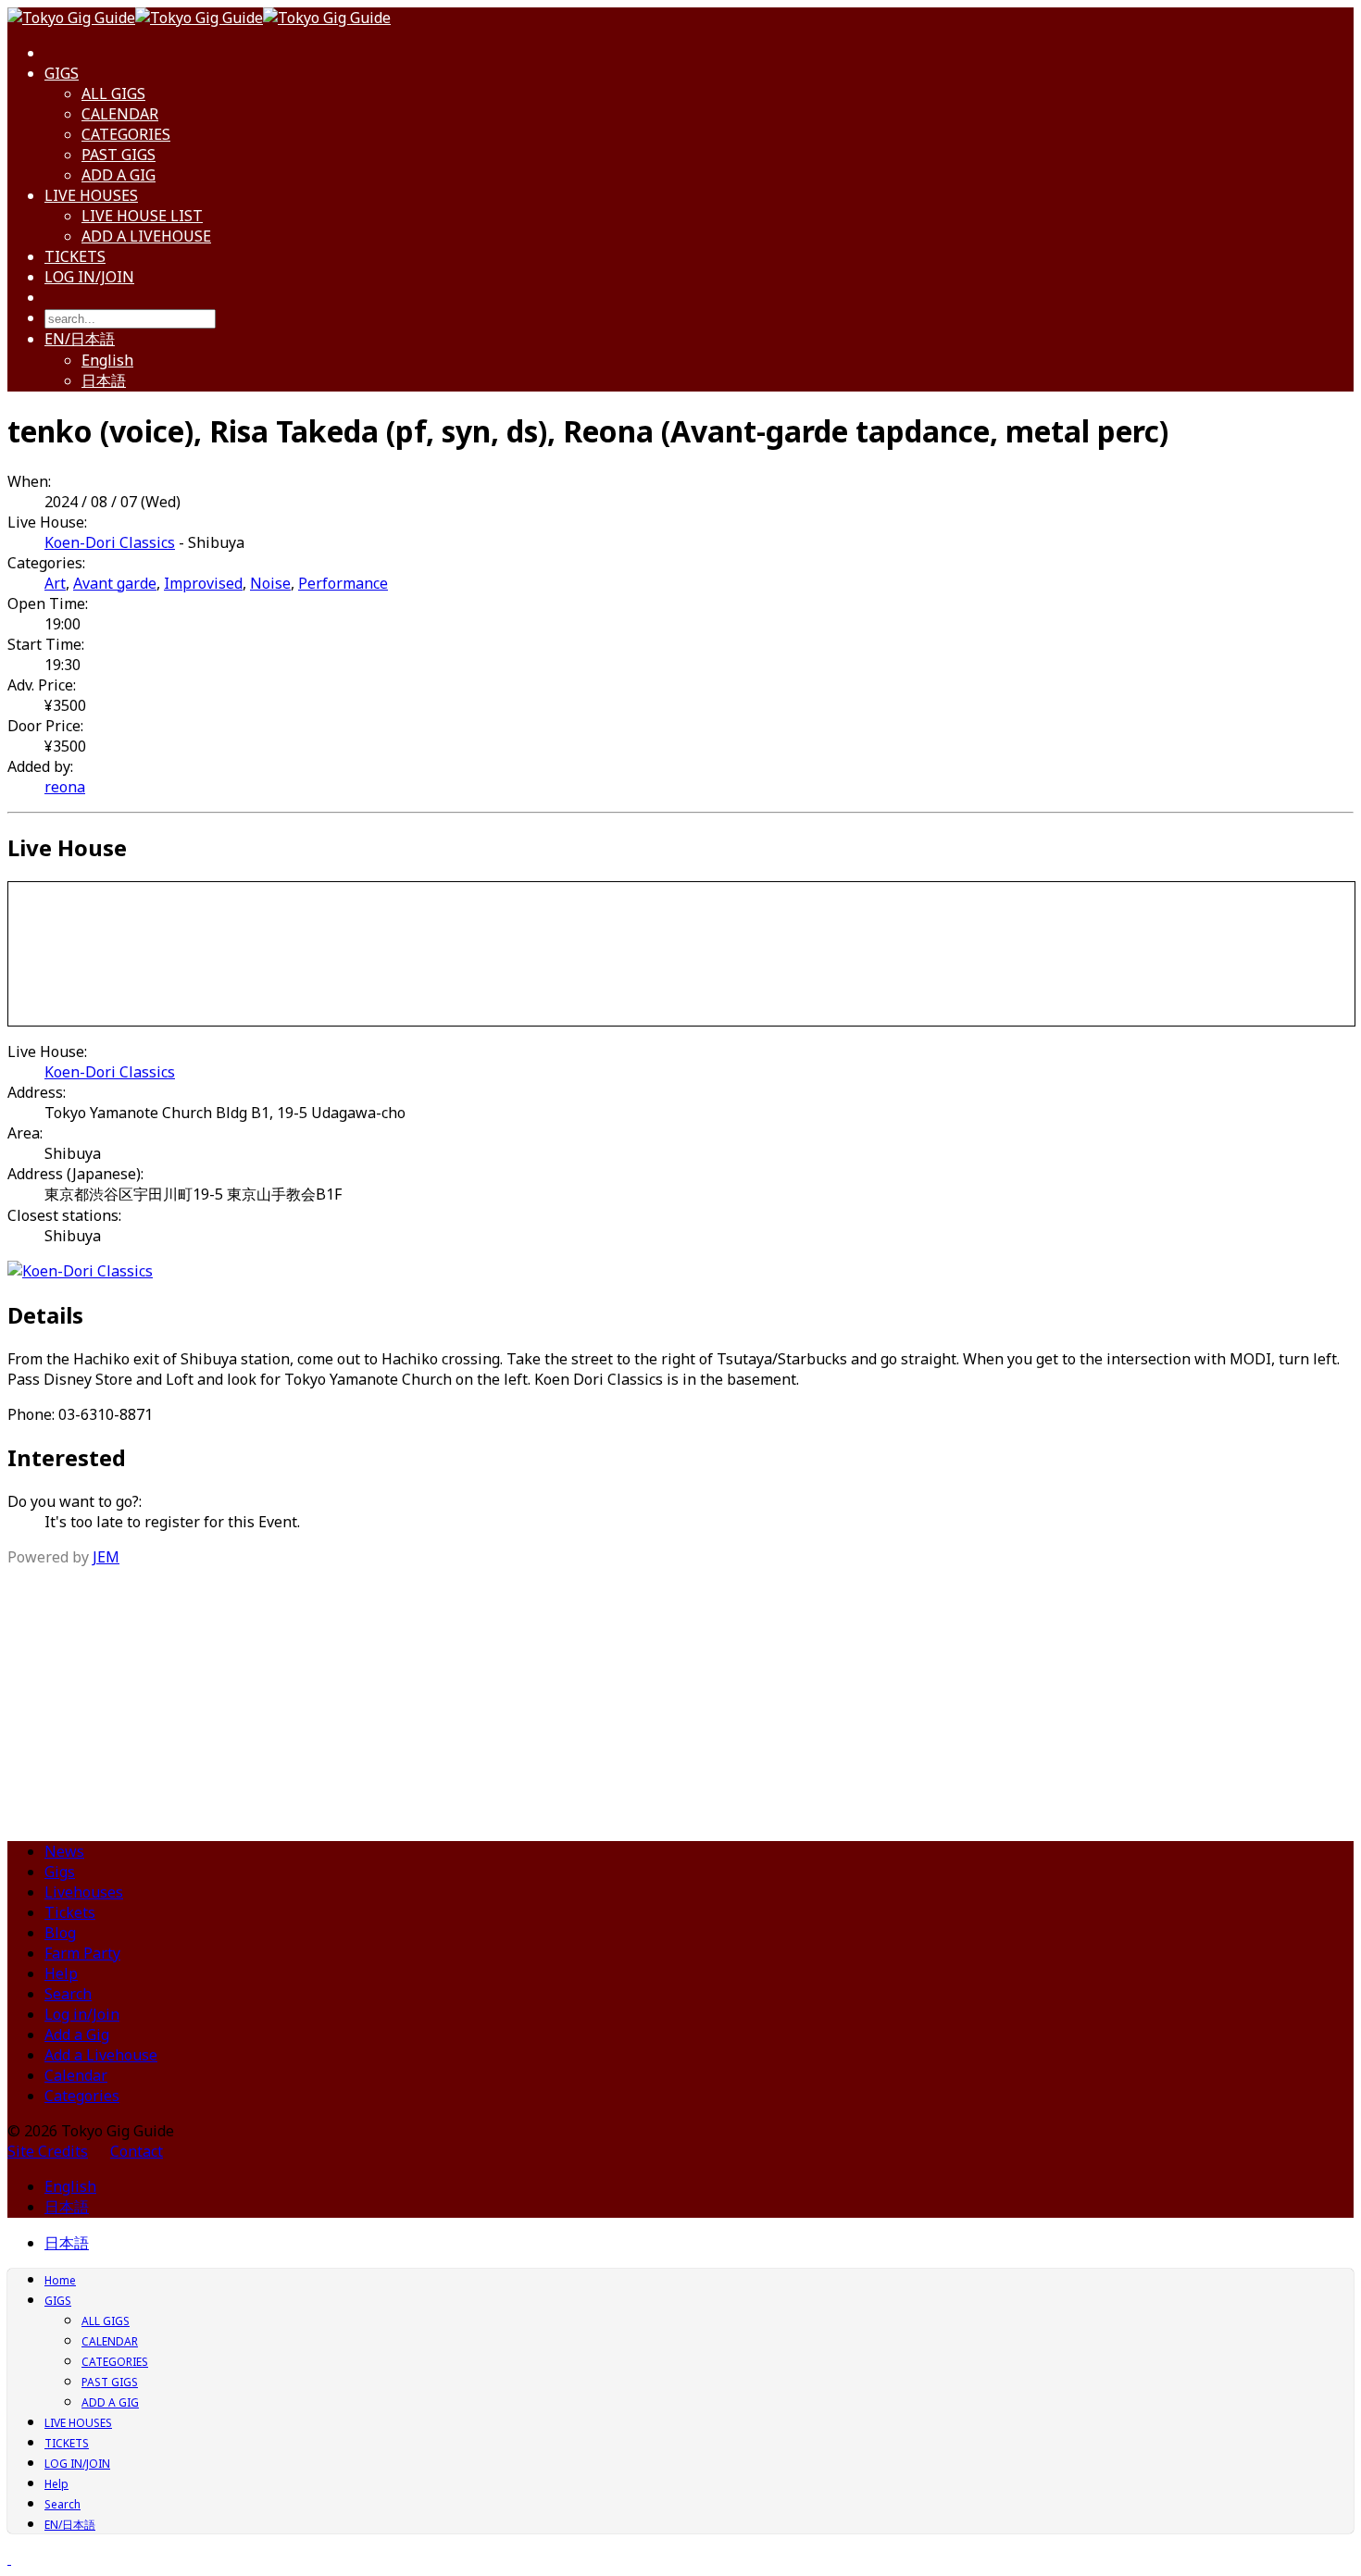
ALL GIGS (113, 93)
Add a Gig (77, 2035)
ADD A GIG (119, 175)
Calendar (76, 2075)
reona (65, 787)
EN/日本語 (80, 339)
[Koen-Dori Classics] (80, 1271)
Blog (60, 1933)
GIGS (62, 73)
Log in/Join (82, 2014)
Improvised (203, 583)
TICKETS (75, 256)
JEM (106, 1557)
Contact (137, 2151)
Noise (270, 583)
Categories (82, 2096)
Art (55, 583)
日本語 (104, 380)
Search (68, 1994)
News (64, 1851)
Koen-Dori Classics (110, 542)
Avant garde (115, 583)
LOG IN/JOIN (89, 277)
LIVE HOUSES (91, 195)
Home (60, 2280)
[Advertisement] (680, 1697)
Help (61, 1973)
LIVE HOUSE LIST (142, 216)
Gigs (60, 1872)
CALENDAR (120, 114)
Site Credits (48, 2151)
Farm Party (82, 1953)
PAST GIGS (119, 155)
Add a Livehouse (101, 2055)
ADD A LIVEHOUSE (146, 236)
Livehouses (84, 1892)
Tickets (70, 1912)
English (107, 360)
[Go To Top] (9, 2558)
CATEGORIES (126, 134)
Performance (343, 583)
